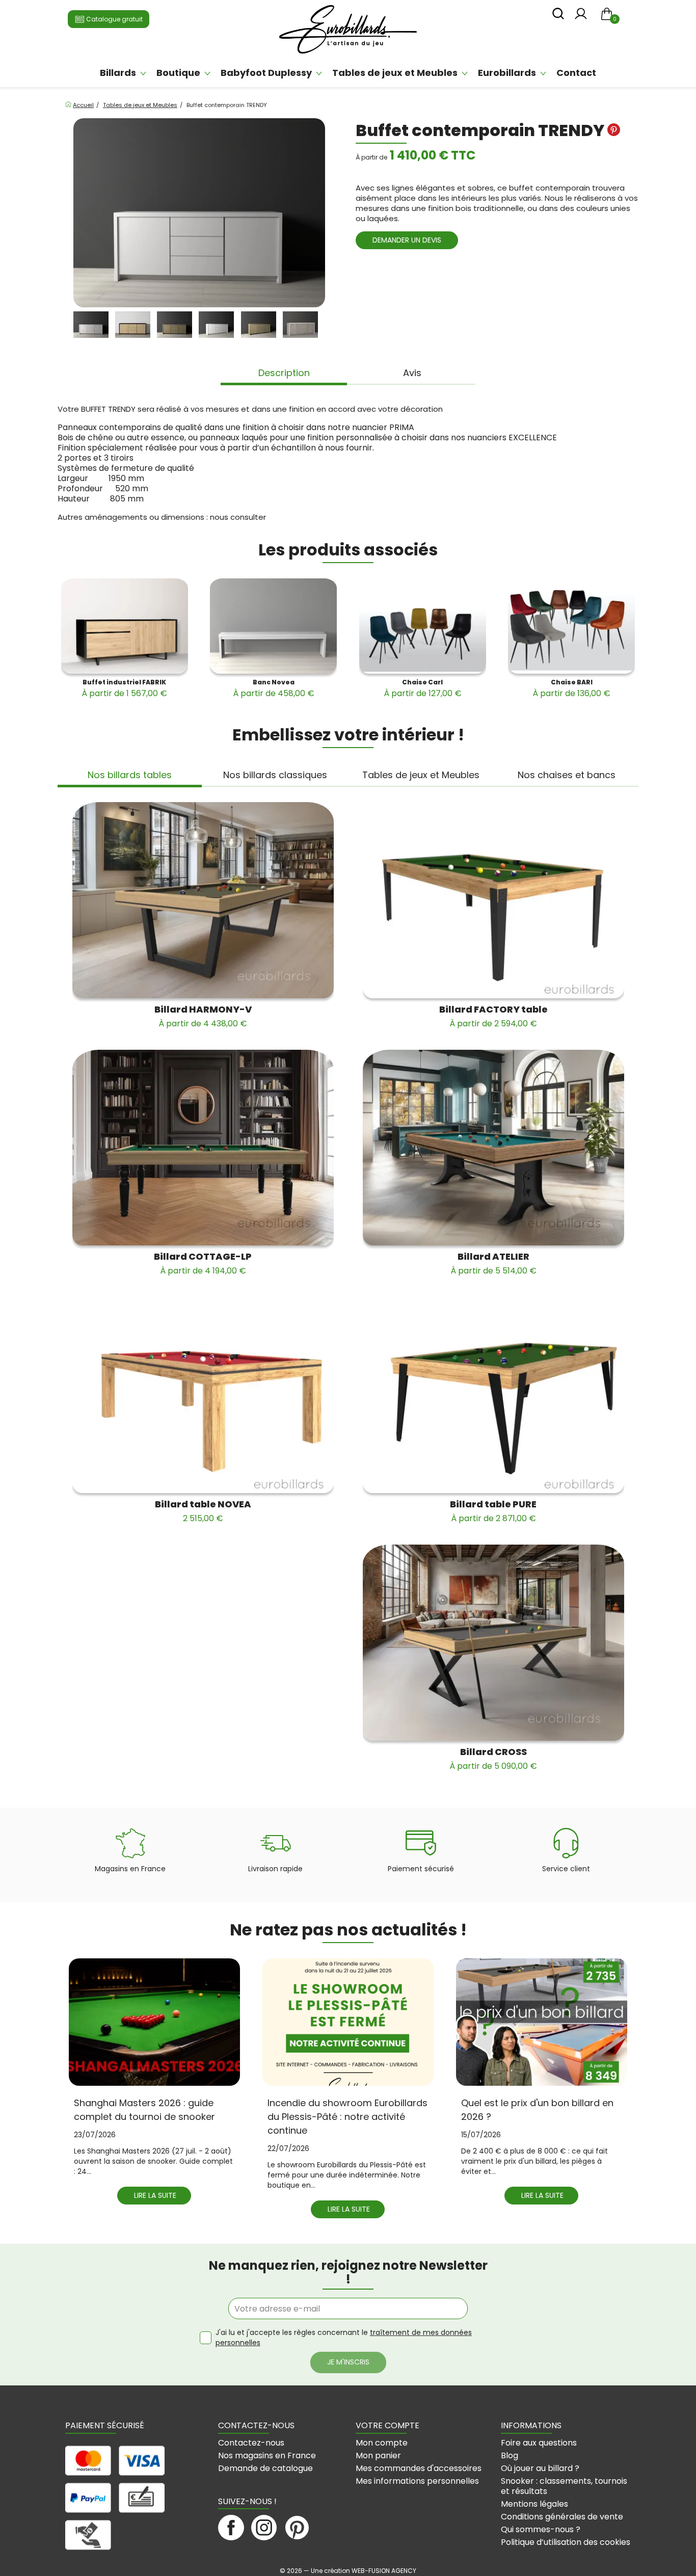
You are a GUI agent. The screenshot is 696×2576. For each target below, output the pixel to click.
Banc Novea (274, 688)
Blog (510, 2455)
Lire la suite (155, 2195)
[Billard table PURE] (493, 1395)
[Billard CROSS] (493, 1643)
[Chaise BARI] (571, 626)
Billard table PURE (493, 1511)
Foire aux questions (539, 2443)
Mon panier (378, 2455)
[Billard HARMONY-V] (203, 900)
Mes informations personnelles (417, 2481)
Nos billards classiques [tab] (275, 775)
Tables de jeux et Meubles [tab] (421, 775)
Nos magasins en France (267, 2455)
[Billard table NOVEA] (203, 1395)
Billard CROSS (493, 1759)
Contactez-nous (251, 2443)
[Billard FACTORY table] (493, 900)
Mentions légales (534, 2504)
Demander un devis (407, 240)
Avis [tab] (412, 373)
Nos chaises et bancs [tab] (567, 775)
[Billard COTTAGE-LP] (203, 1148)
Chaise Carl (423, 688)
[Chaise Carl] (423, 626)
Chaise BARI (571, 688)
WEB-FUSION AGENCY (384, 2571)
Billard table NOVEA (203, 1511)
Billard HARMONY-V (203, 1016)
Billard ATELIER (493, 1263)
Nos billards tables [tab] (130, 775)
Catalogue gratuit (114, 19)
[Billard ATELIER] (493, 1148)
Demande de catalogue (265, 2468)
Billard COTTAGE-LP (203, 1263)
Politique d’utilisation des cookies (566, 2542)
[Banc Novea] (273, 626)
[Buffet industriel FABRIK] (125, 626)
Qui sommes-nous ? (541, 2529)
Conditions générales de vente (562, 2517)
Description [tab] (284, 373)
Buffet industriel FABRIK (124, 688)
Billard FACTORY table (493, 1016)
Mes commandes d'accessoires (419, 2468)
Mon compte (382, 2443)
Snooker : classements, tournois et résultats (564, 2486)
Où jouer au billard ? (540, 2468)
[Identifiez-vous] (581, 17)
